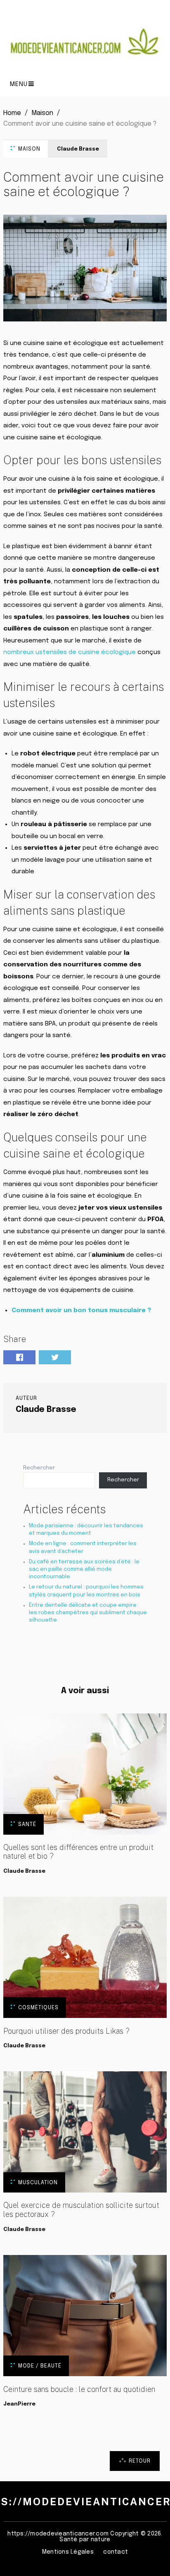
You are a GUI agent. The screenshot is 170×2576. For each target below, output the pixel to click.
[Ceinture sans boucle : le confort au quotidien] (85, 2316)
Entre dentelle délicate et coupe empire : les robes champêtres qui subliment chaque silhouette (88, 1613)
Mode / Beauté (40, 2366)
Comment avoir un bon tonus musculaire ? (81, 1311)
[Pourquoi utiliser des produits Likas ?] (85, 1957)
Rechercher (39, 1468)
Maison (29, 149)
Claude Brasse (78, 149)
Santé (27, 1825)
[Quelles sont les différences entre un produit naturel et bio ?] (85, 1774)
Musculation (38, 2183)
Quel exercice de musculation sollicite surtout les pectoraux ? (81, 2210)
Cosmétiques (38, 2008)
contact (116, 2552)
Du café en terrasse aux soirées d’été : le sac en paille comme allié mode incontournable (84, 1569)
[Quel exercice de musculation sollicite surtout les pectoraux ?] (85, 2132)
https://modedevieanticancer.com (58, 2534)
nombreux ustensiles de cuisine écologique (70, 652)
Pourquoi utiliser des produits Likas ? (66, 2031)
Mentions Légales (68, 2552)
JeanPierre (19, 2404)
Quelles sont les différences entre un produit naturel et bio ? (78, 1852)
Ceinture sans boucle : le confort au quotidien (79, 2389)
